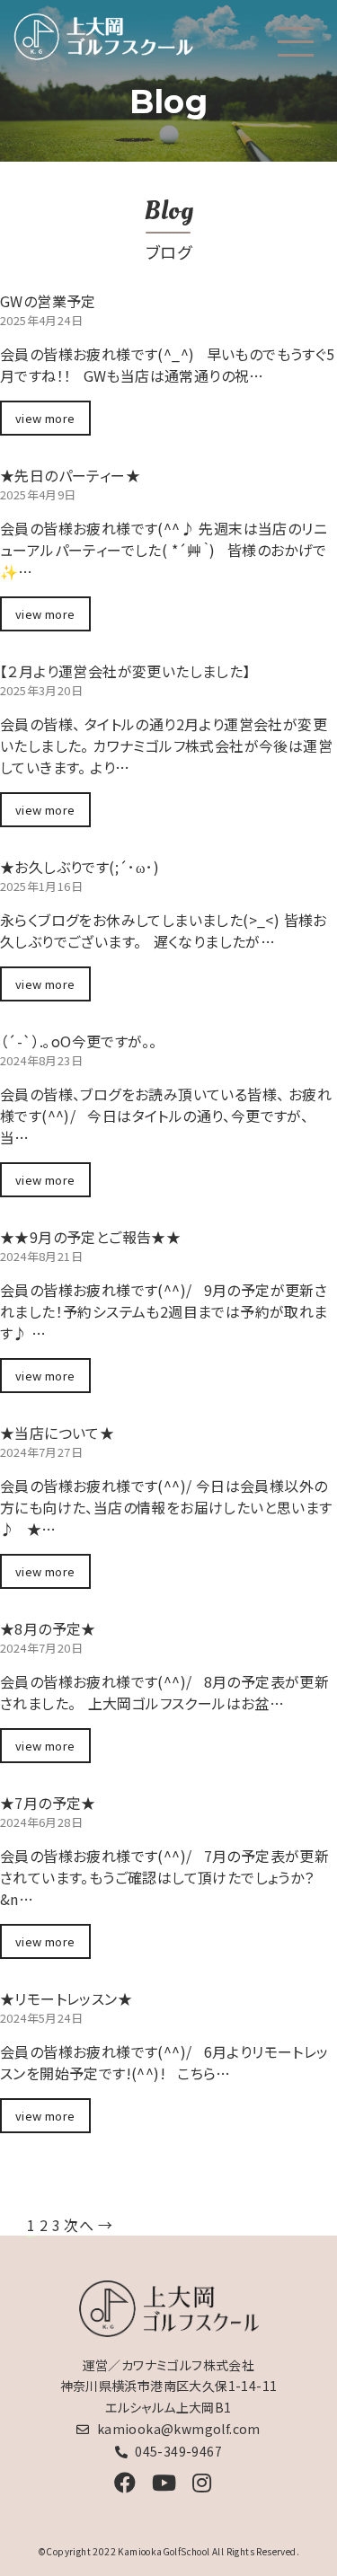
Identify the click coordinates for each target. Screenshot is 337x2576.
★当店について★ (57, 1433)
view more (45, 418)
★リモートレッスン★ (66, 1998)
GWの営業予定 (48, 301)
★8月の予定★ (48, 1628)
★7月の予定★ (48, 1803)
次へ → (88, 2225)
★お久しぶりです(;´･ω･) (80, 867)
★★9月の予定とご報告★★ (90, 1237)
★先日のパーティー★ (70, 475)
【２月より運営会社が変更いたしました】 (125, 671)
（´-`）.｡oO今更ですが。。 (78, 1041)
